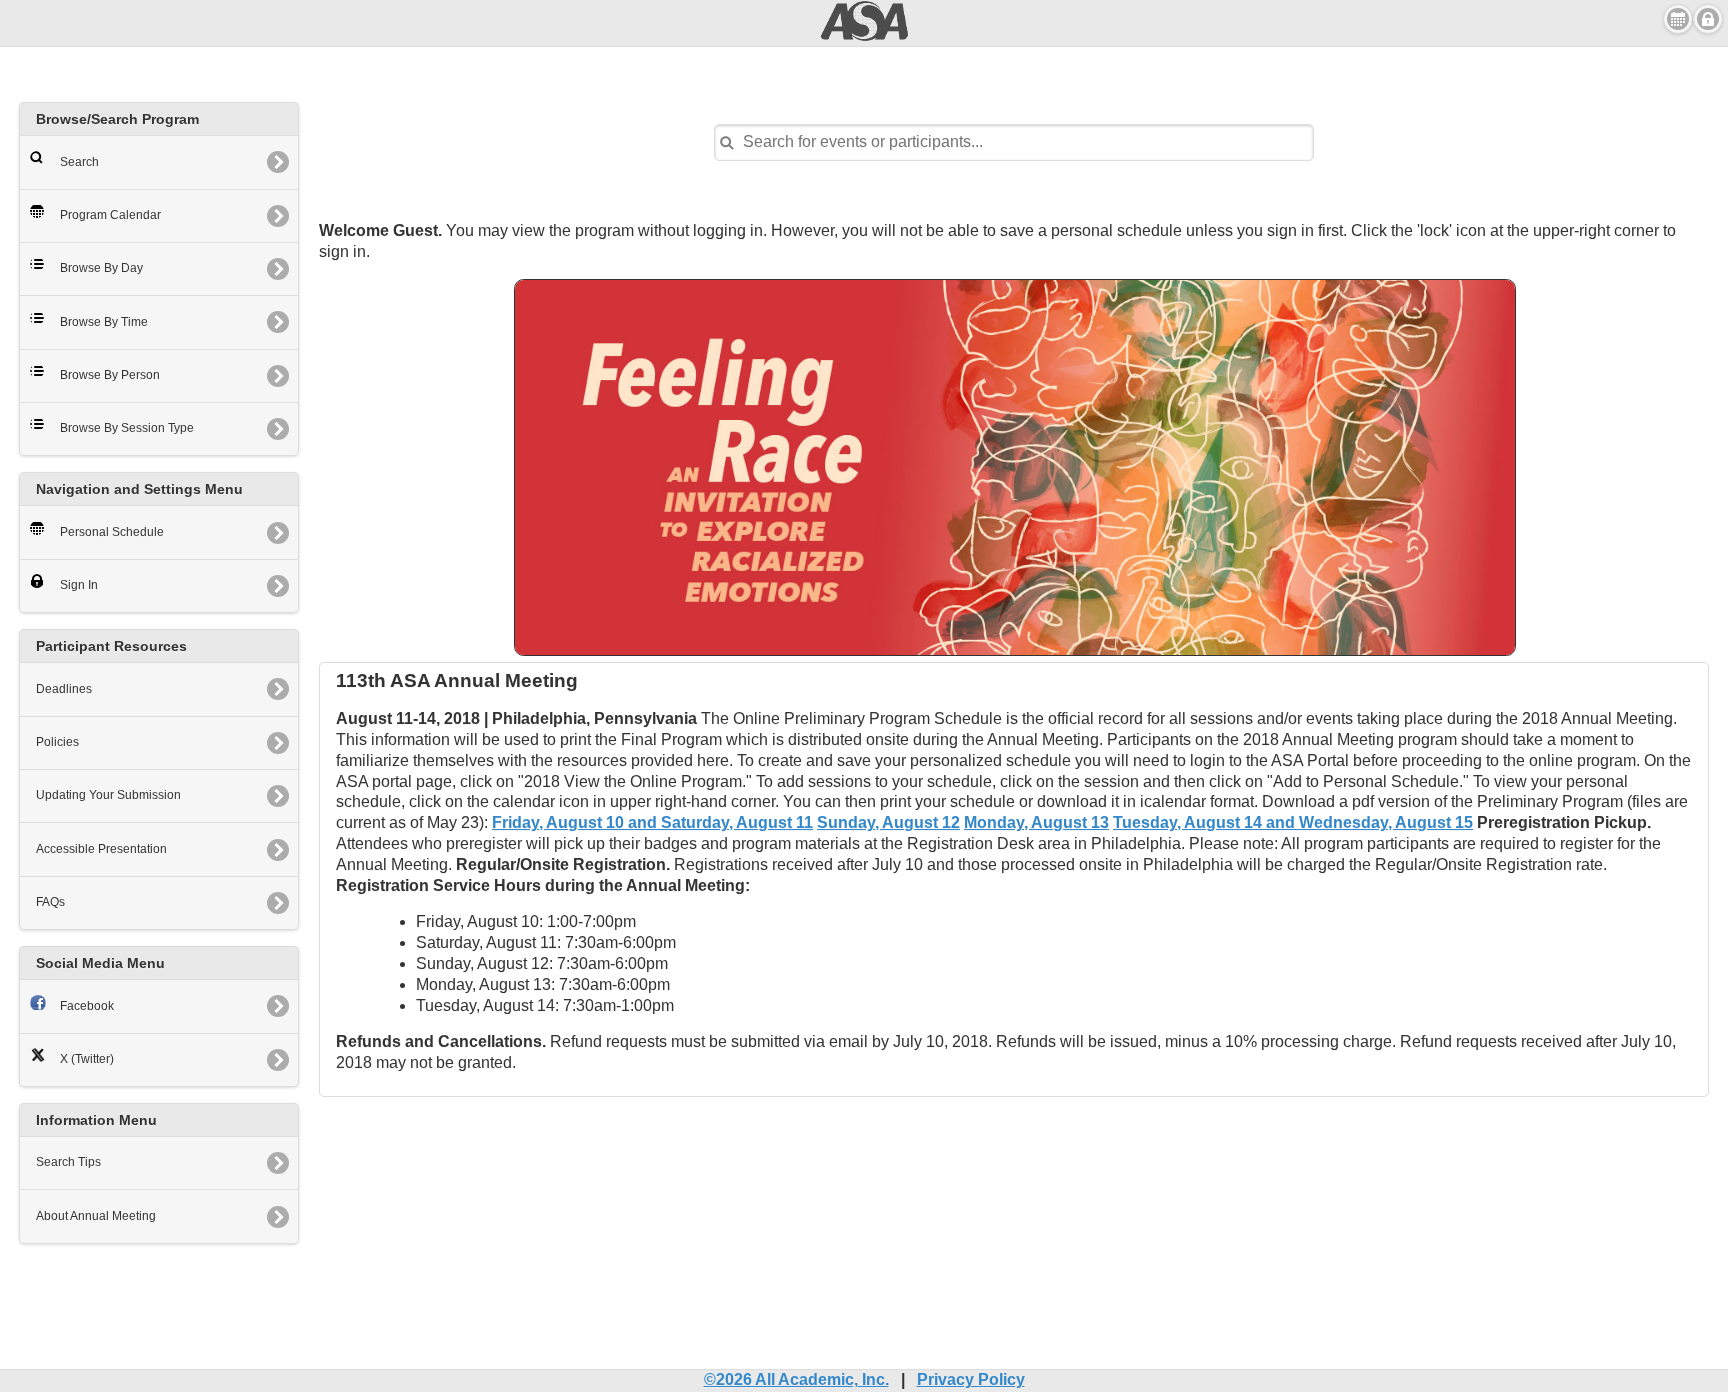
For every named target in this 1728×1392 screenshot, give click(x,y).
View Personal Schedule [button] (1678, 19)
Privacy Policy (971, 1379)
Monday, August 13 (1036, 822)
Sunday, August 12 (888, 822)
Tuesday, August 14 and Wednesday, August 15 (1293, 822)
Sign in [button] (1708, 19)
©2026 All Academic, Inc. (796, 1379)
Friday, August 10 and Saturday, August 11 (652, 822)
